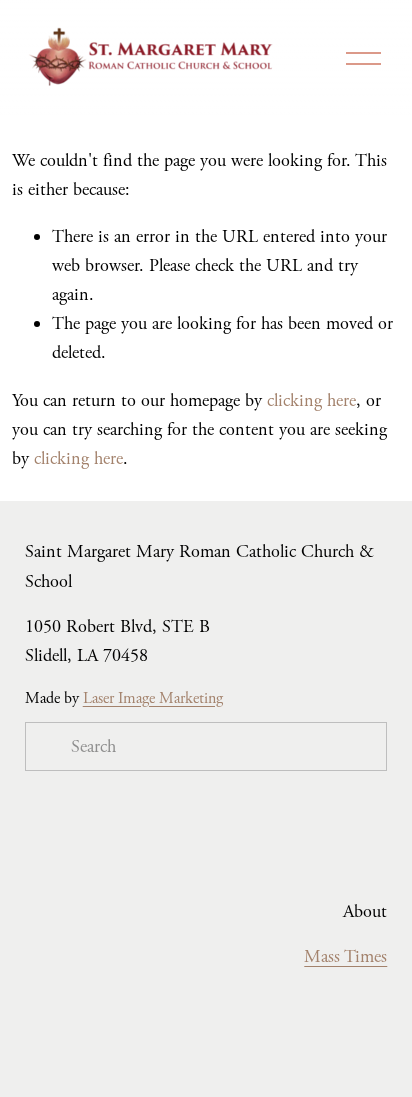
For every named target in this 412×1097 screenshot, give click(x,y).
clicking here (311, 400)
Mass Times (345, 956)
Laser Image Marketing (153, 698)
